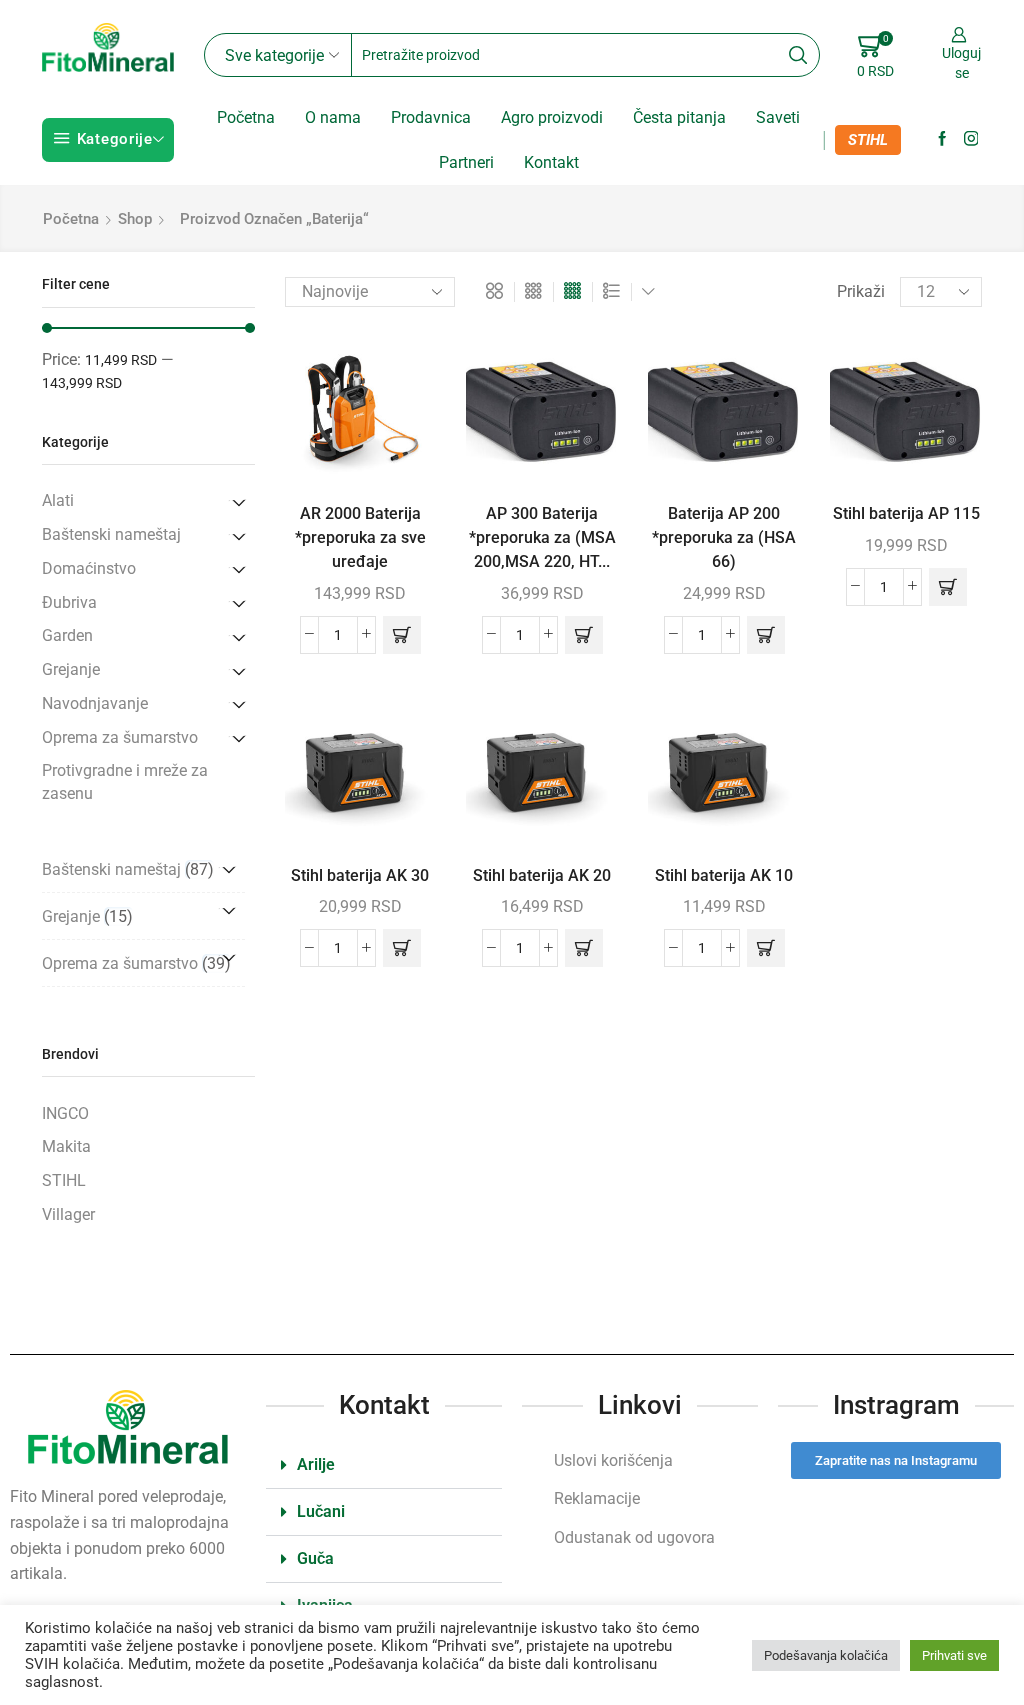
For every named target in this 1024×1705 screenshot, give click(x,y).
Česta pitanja (679, 117)
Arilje (316, 1464)
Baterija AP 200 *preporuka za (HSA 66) (724, 537)
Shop (135, 219)
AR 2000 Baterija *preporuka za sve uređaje (360, 537)
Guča (315, 1558)
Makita (66, 1146)
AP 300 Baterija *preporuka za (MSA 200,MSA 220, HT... (542, 537)
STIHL (868, 140)
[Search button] (798, 55)
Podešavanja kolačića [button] (826, 1655)
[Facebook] (942, 139)
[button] (402, 635)
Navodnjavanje (95, 703)
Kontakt (551, 162)
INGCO (65, 1113)
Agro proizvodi (552, 117)
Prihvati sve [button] (954, 1655)
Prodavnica (431, 117)
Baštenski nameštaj (111, 534)
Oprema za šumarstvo (120, 737)
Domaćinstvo (89, 568)
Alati (58, 500)
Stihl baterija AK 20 (542, 875)
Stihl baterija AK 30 (360, 875)
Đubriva (69, 602)
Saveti (778, 117)
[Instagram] (971, 139)
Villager (68, 1214)
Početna (246, 117)
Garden (67, 635)
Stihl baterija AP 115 (906, 513)
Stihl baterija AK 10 (724, 875)
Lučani (321, 1511)
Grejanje (71, 669)
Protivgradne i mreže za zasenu (125, 782)
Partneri (466, 162)
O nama (333, 117)
